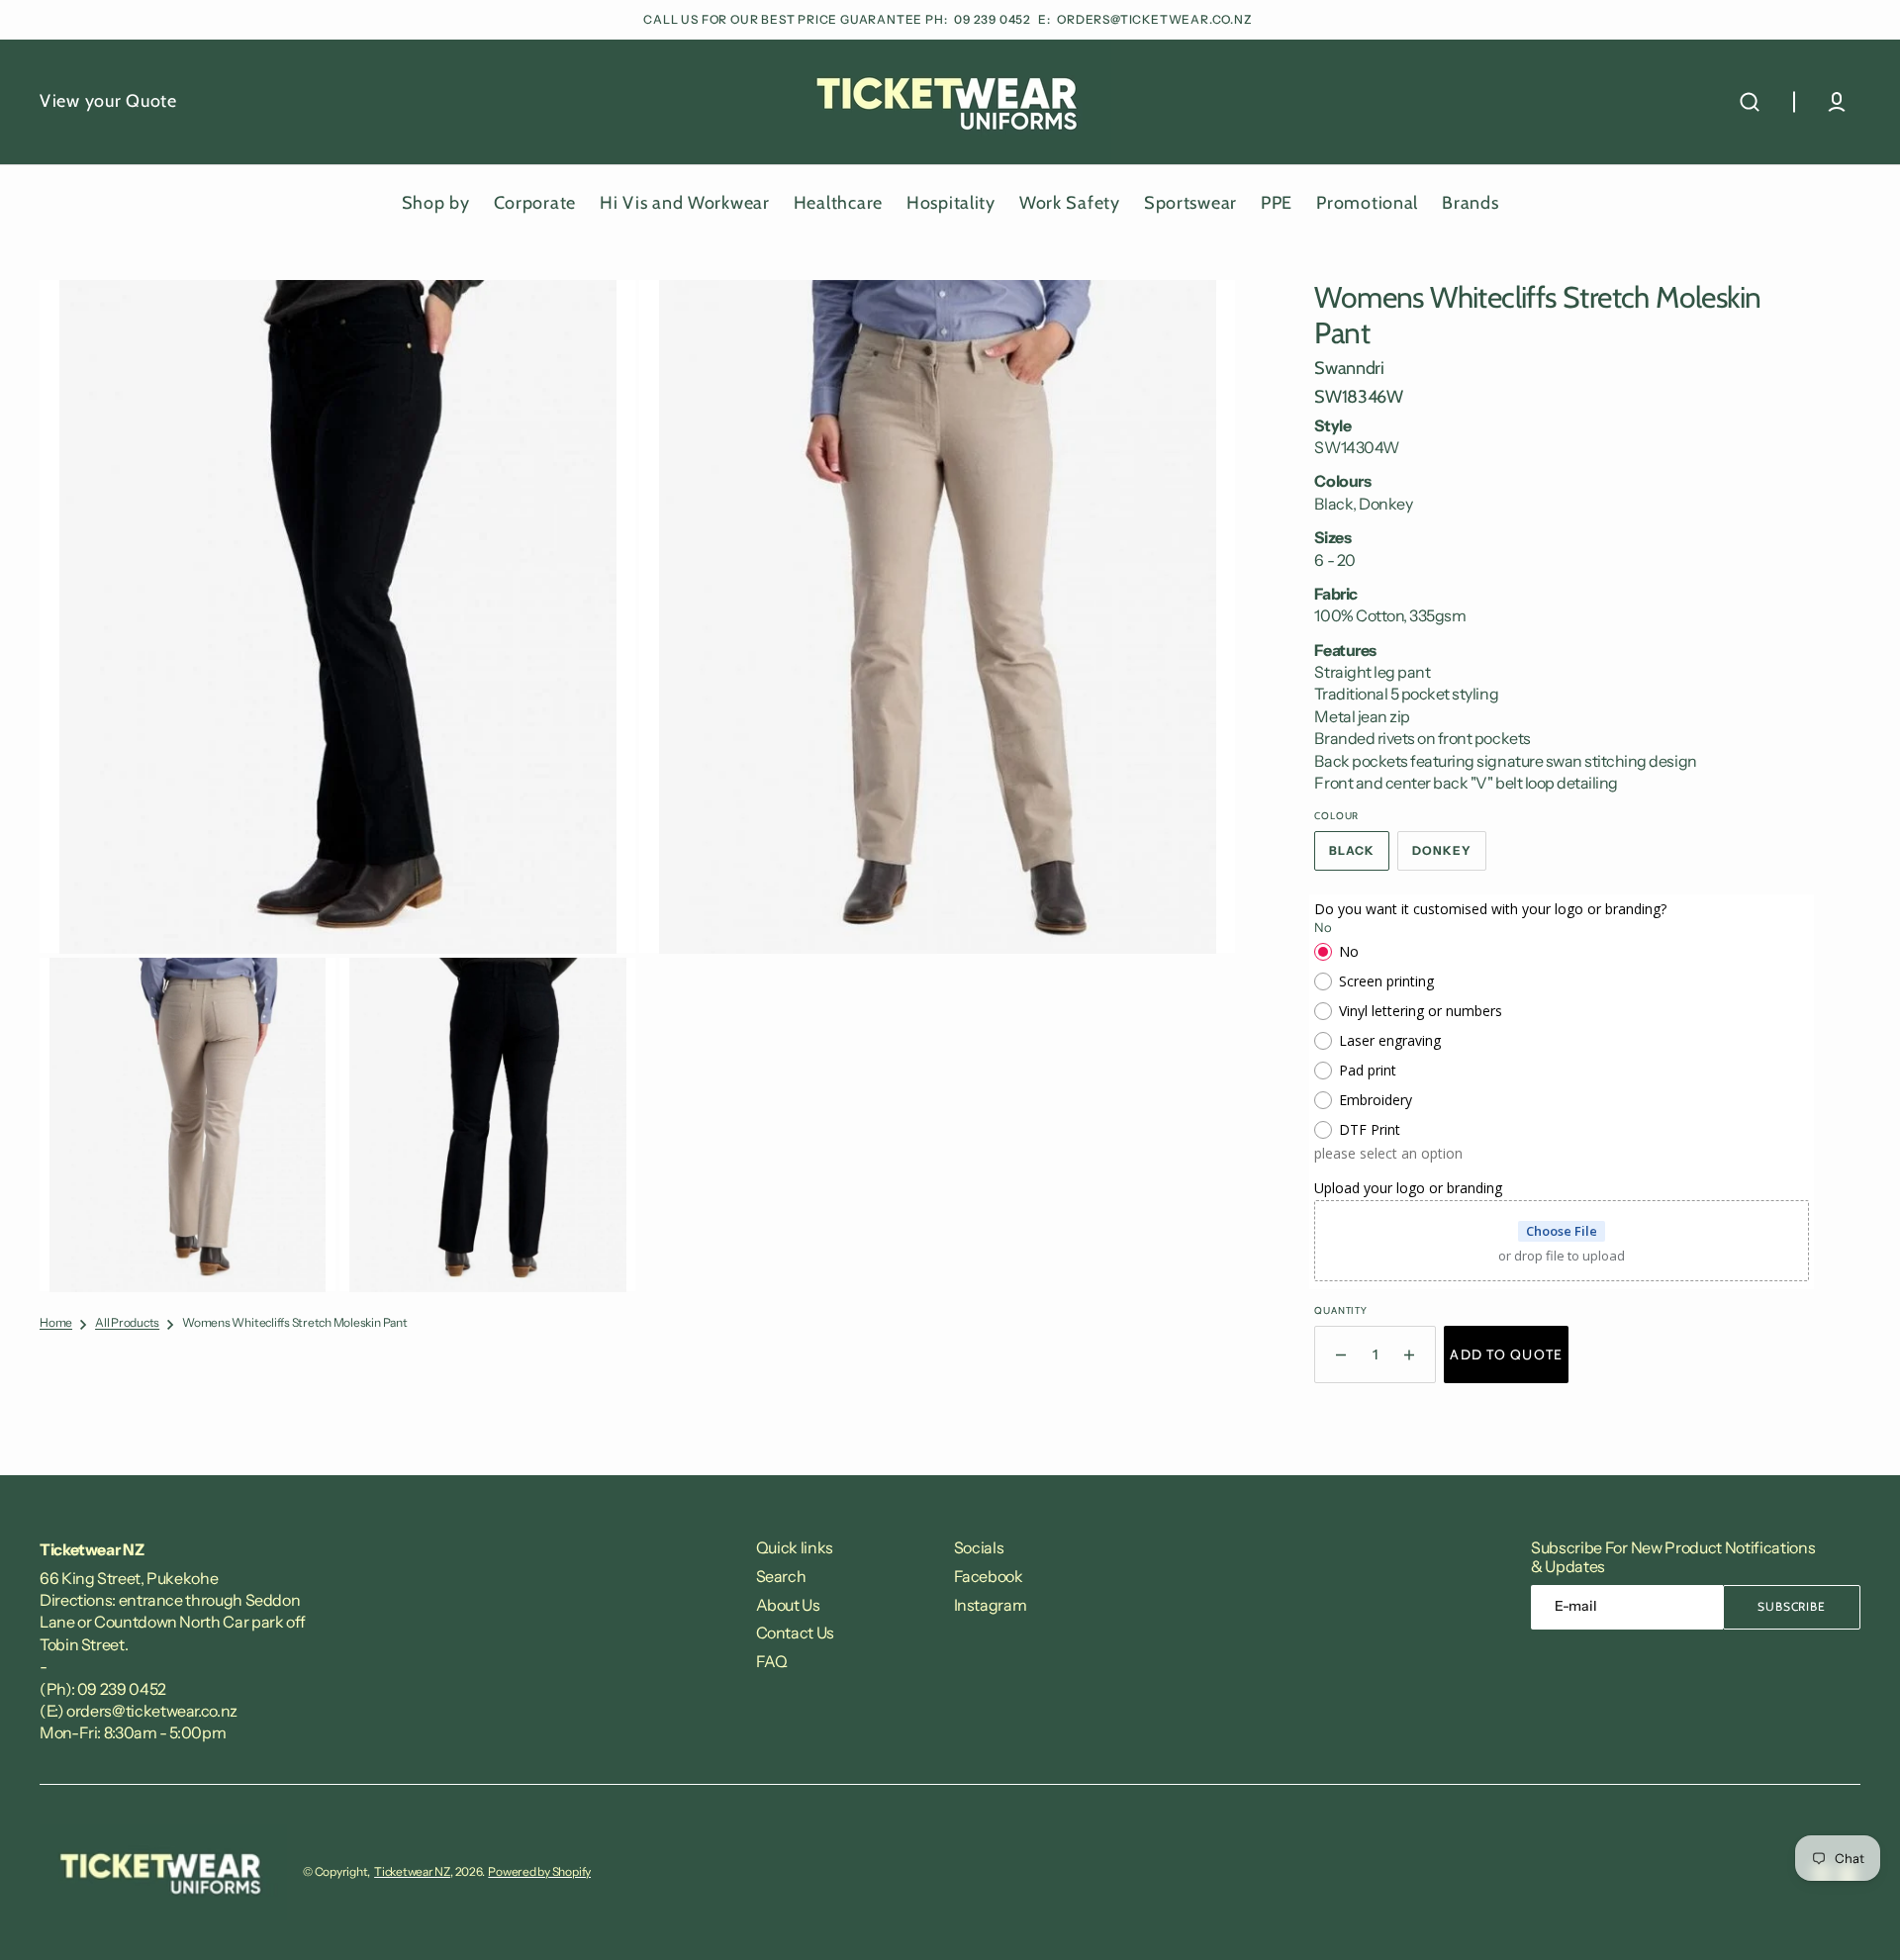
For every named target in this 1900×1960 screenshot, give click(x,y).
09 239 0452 (994, 19)
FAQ (772, 1661)
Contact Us (795, 1633)
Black (1359, 857)
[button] (1750, 102)
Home (56, 1323)
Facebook (989, 1576)
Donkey (1449, 857)
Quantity (1340, 1310)
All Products (127, 1323)
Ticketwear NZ (412, 1871)
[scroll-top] (1858, 1918)
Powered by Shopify (539, 1871)
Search (781, 1576)
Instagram (991, 1605)
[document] (637, 786)
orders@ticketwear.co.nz (1154, 19)
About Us (788, 1605)
